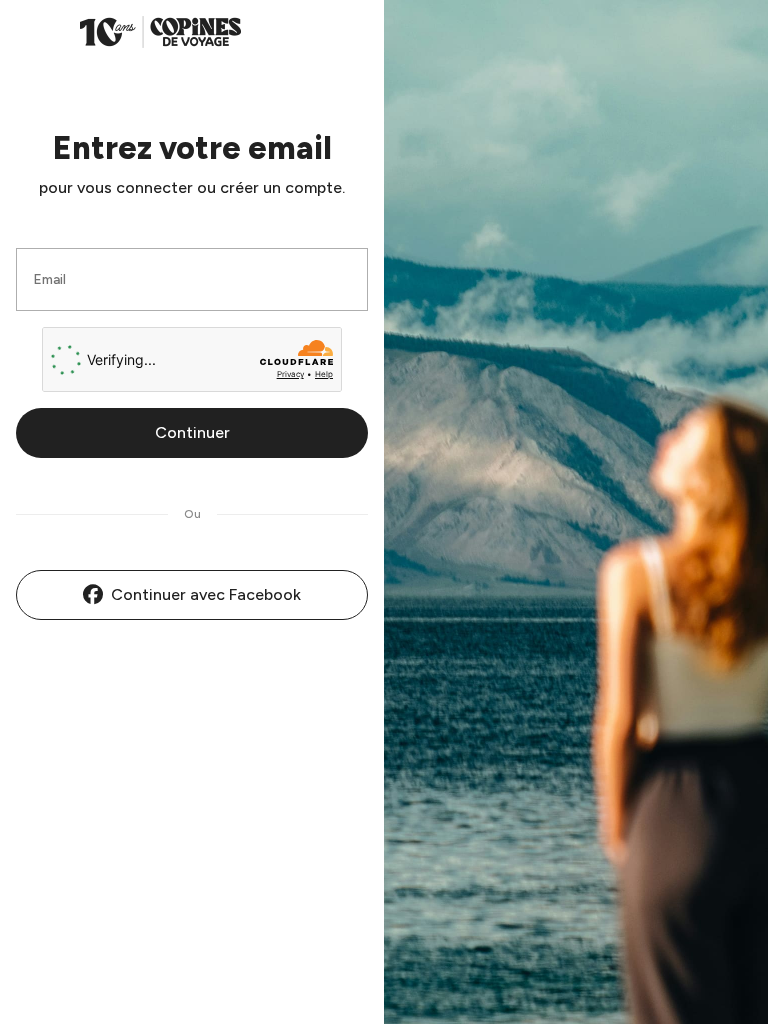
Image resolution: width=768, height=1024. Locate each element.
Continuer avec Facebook (206, 594)
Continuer (192, 432)
